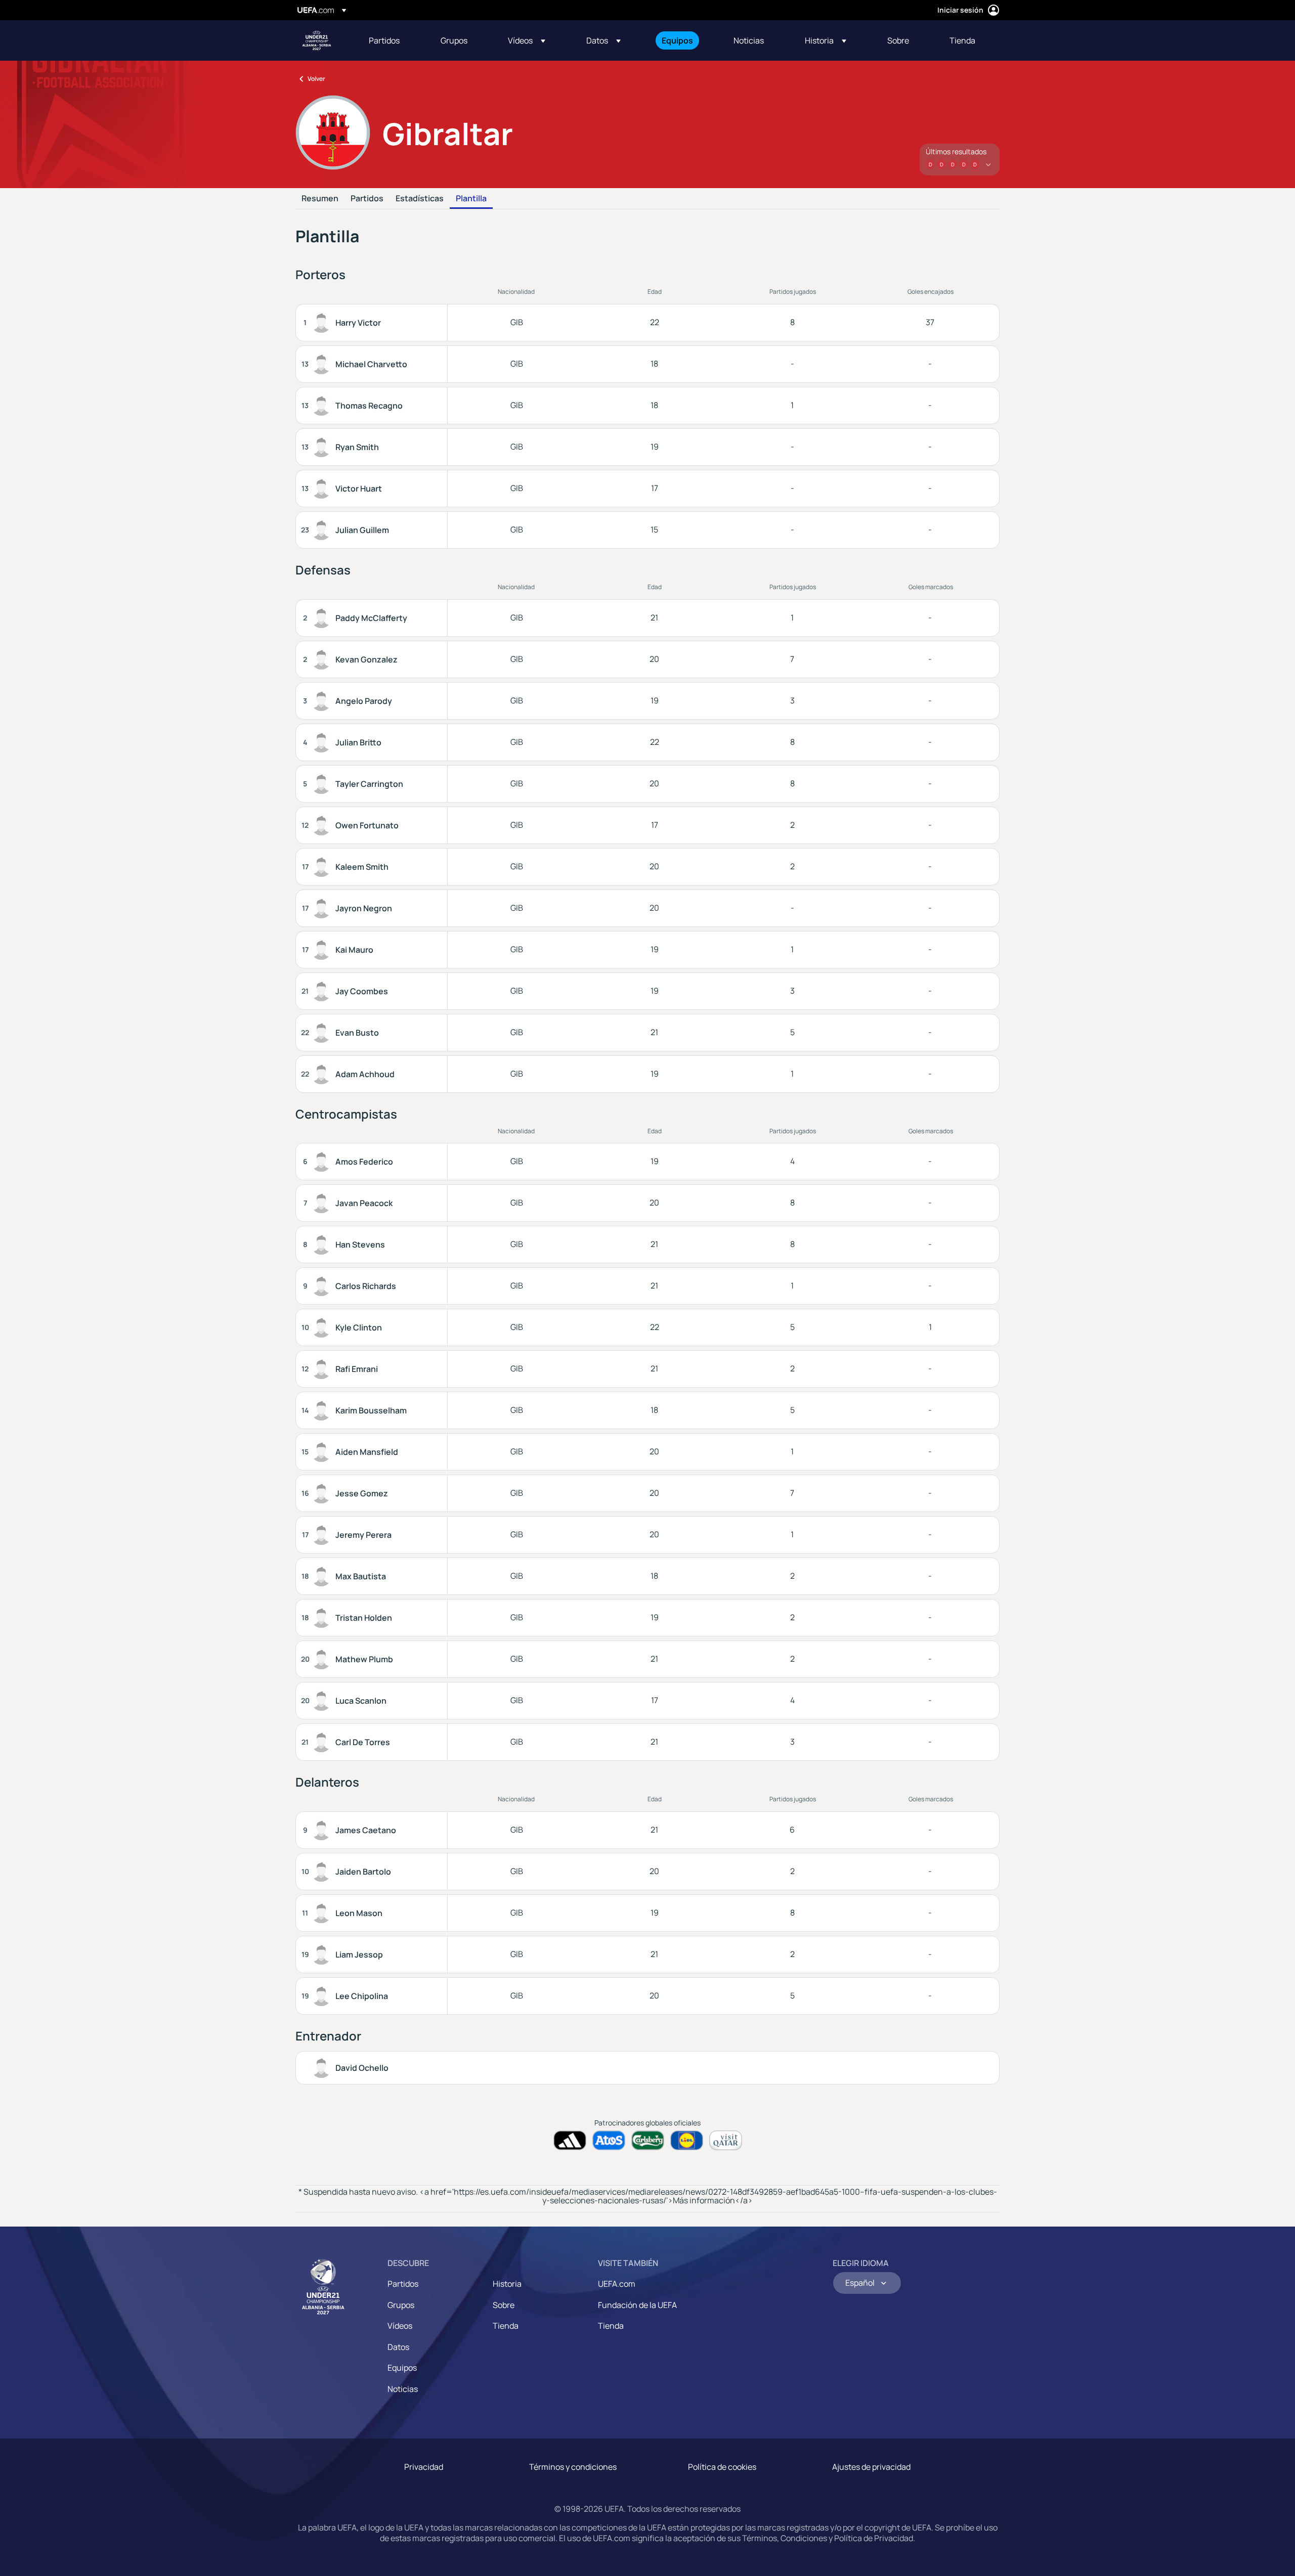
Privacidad (424, 2467)
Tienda (506, 2326)
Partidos (367, 199)
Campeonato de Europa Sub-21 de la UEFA (317, 40)
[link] (384, 40)
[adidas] (570, 2140)
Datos (398, 2347)
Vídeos (400, 2326)
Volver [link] (316, 79)
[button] (527, 40)
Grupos (401, 2305)
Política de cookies (722, 2467)
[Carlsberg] (648, 2140)
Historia (507, 2284)
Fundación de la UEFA (637, 2305)
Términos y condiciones (573, 2467)
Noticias (403, 2389)
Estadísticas (420, 199)
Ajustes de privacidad (871, 2467)
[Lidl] (687, 2140)
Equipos (402, 2368)
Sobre (504, 2305)
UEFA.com (617, 2284)
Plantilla (471, 199)
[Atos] (609, 2140)
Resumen (320, 199)
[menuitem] (392, 40)
